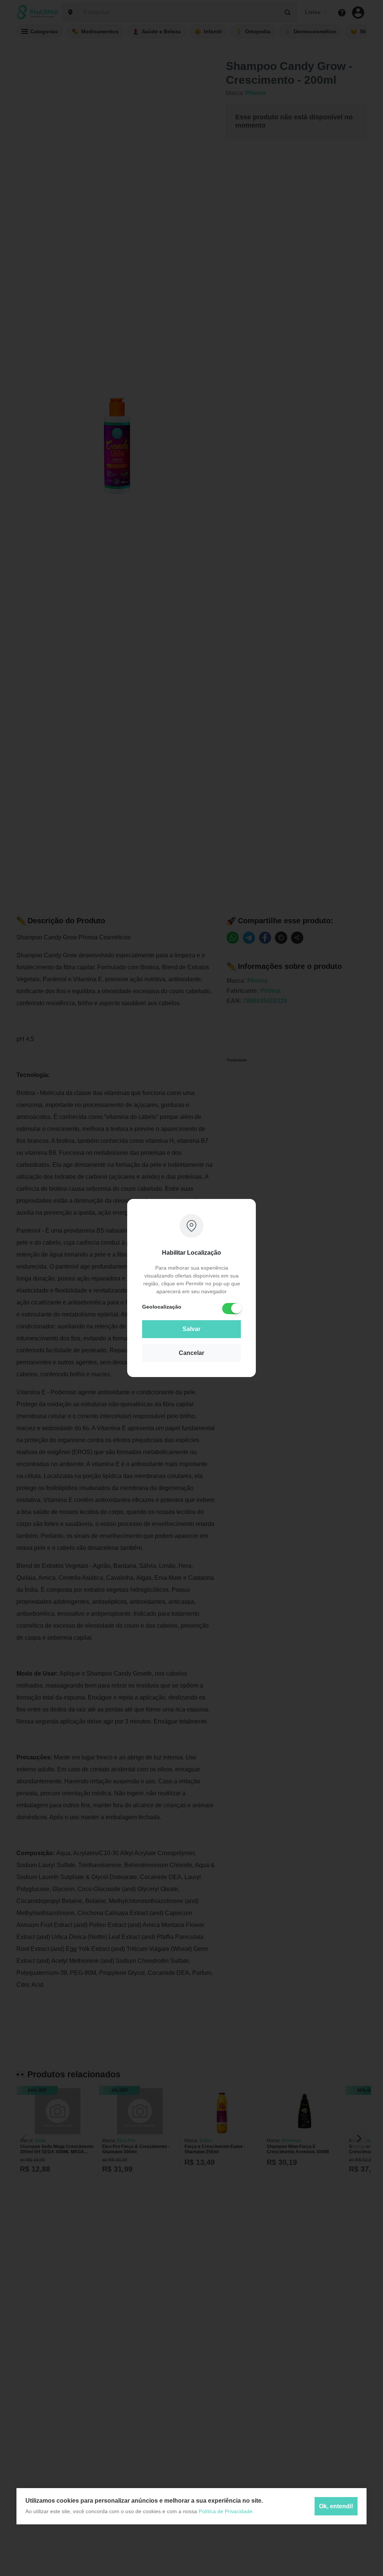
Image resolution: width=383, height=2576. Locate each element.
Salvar (191, 1329)
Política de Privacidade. (226, 2511)
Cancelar (191, 1353)
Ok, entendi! (336, 2506)
